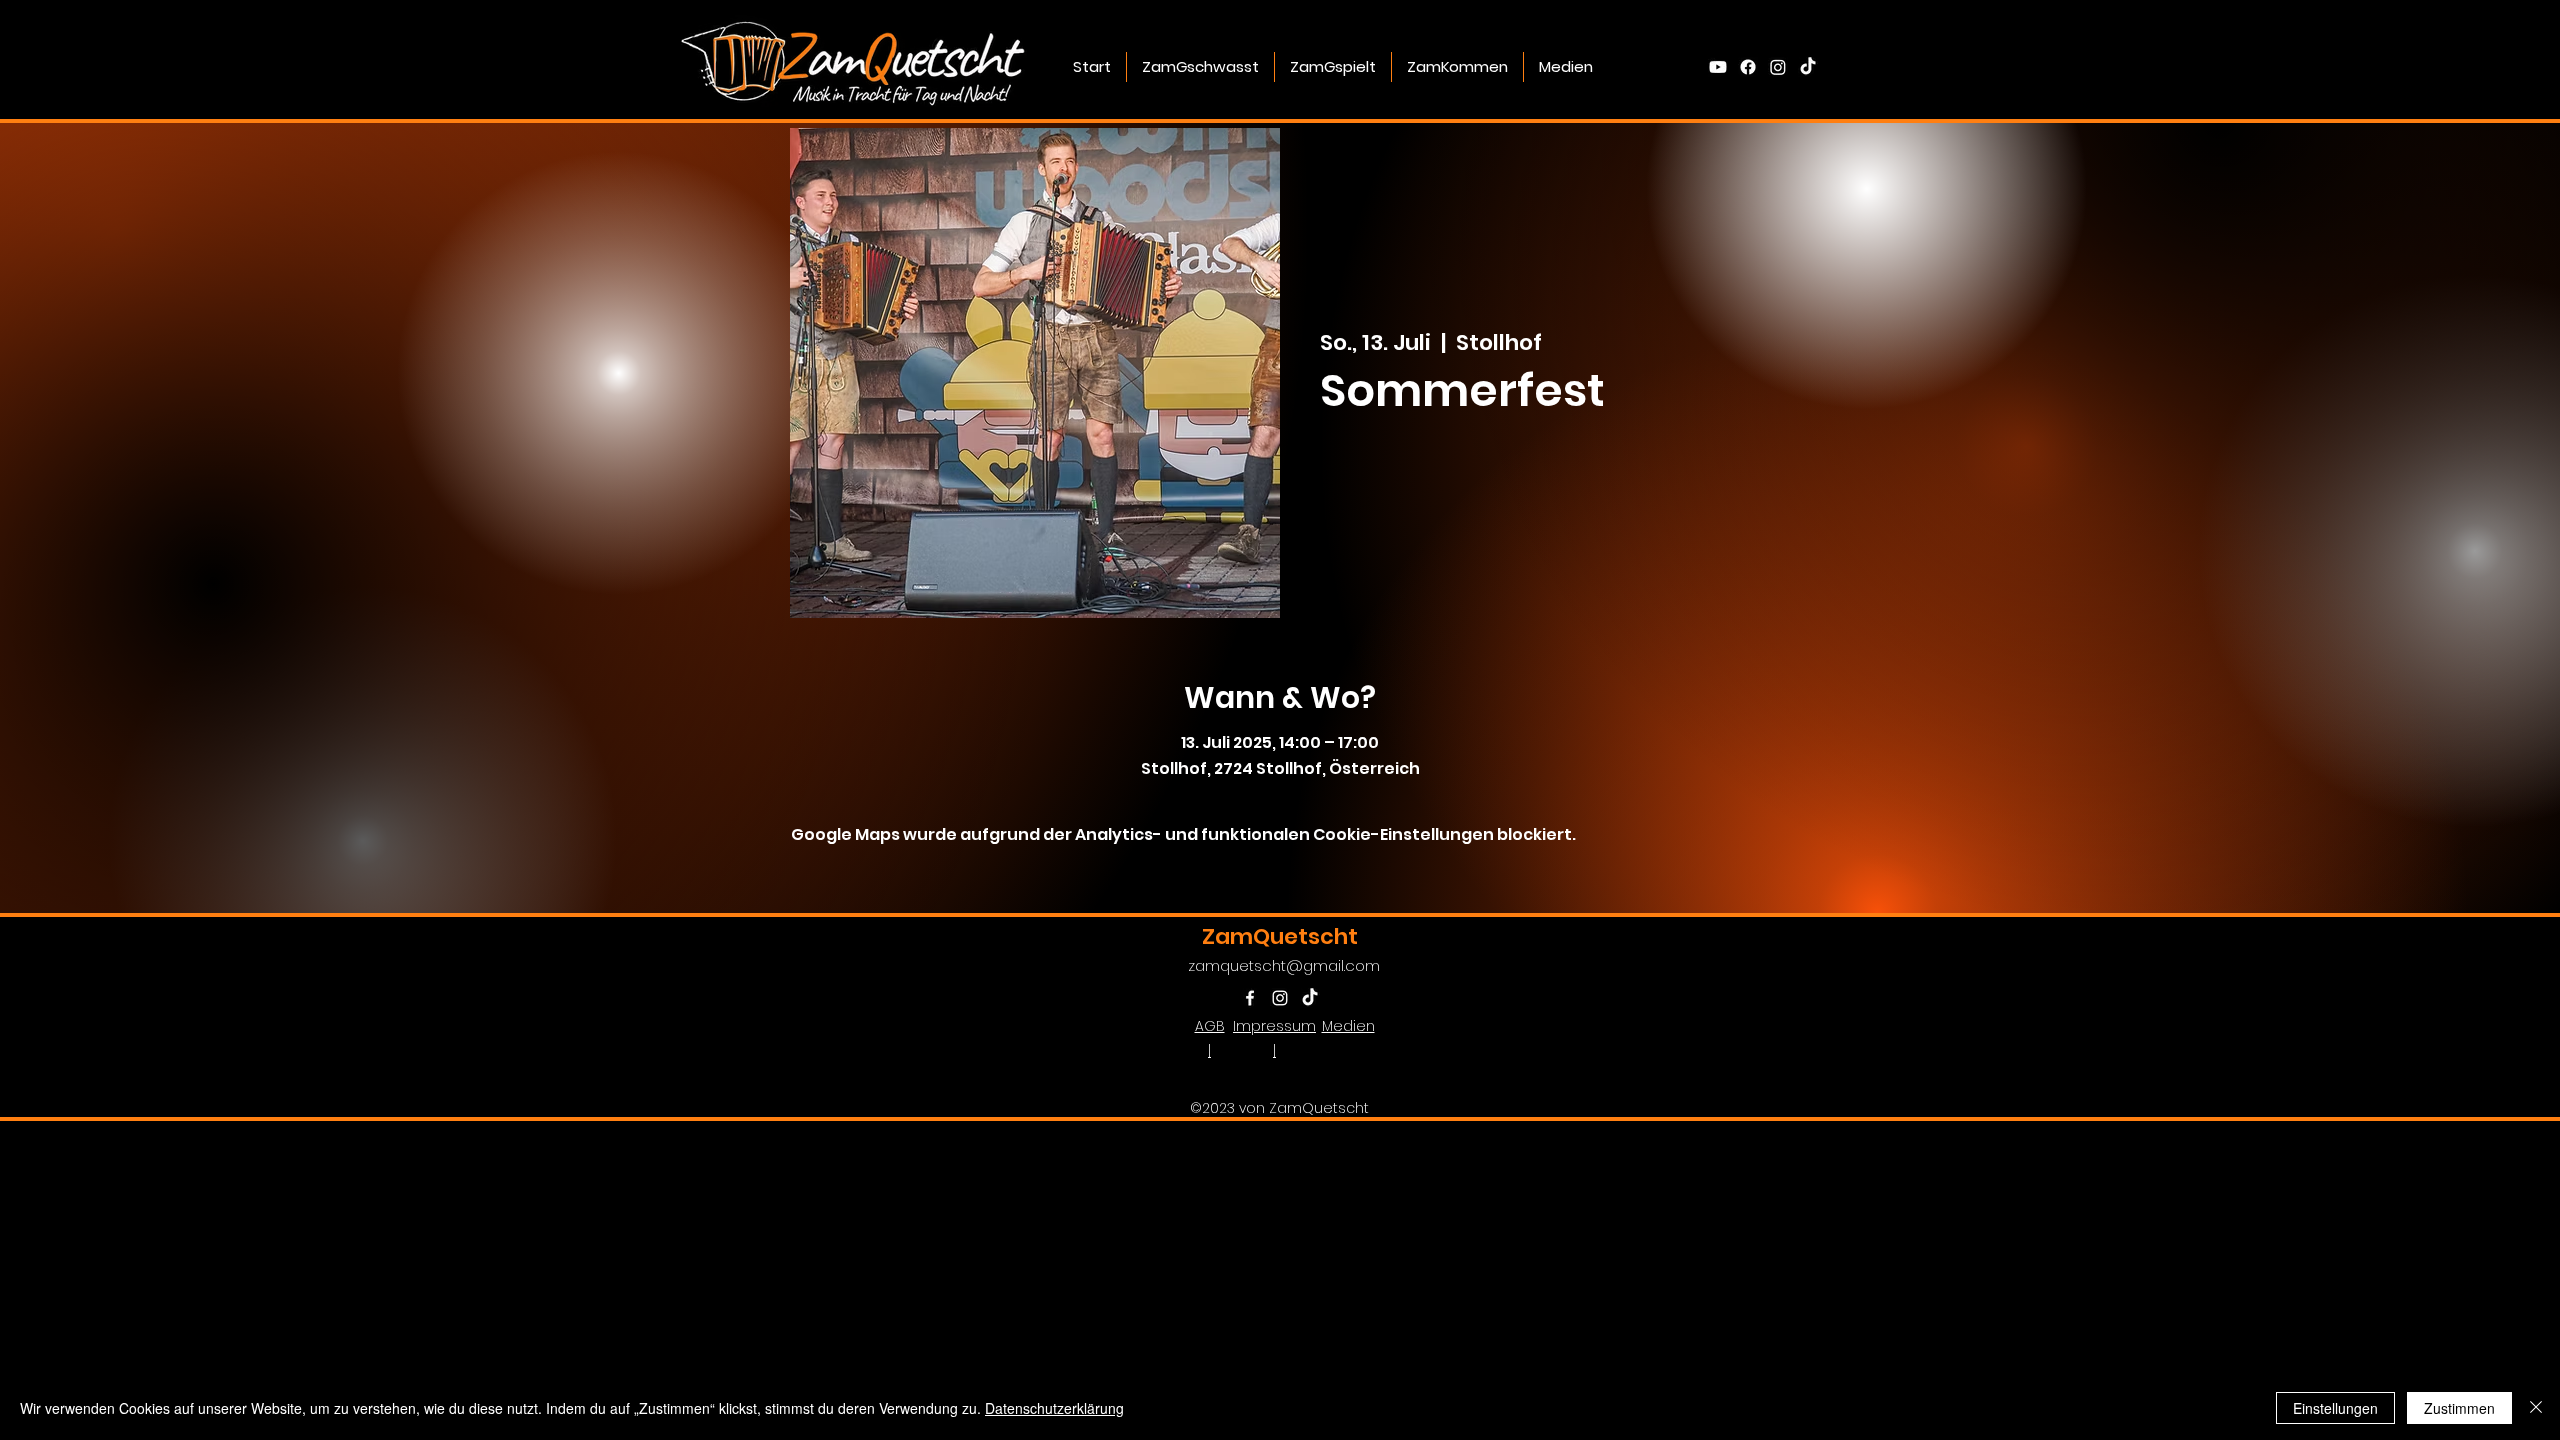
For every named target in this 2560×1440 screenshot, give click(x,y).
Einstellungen (2335, 1408)
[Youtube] (1718, 67)
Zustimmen (2459, 1408)
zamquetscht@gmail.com (1284, 965)
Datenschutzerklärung (1054, 1408)
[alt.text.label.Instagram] (1778, 67)
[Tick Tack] (1808, 67)
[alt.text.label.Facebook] (1748, 67)
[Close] (2536, 1408)
